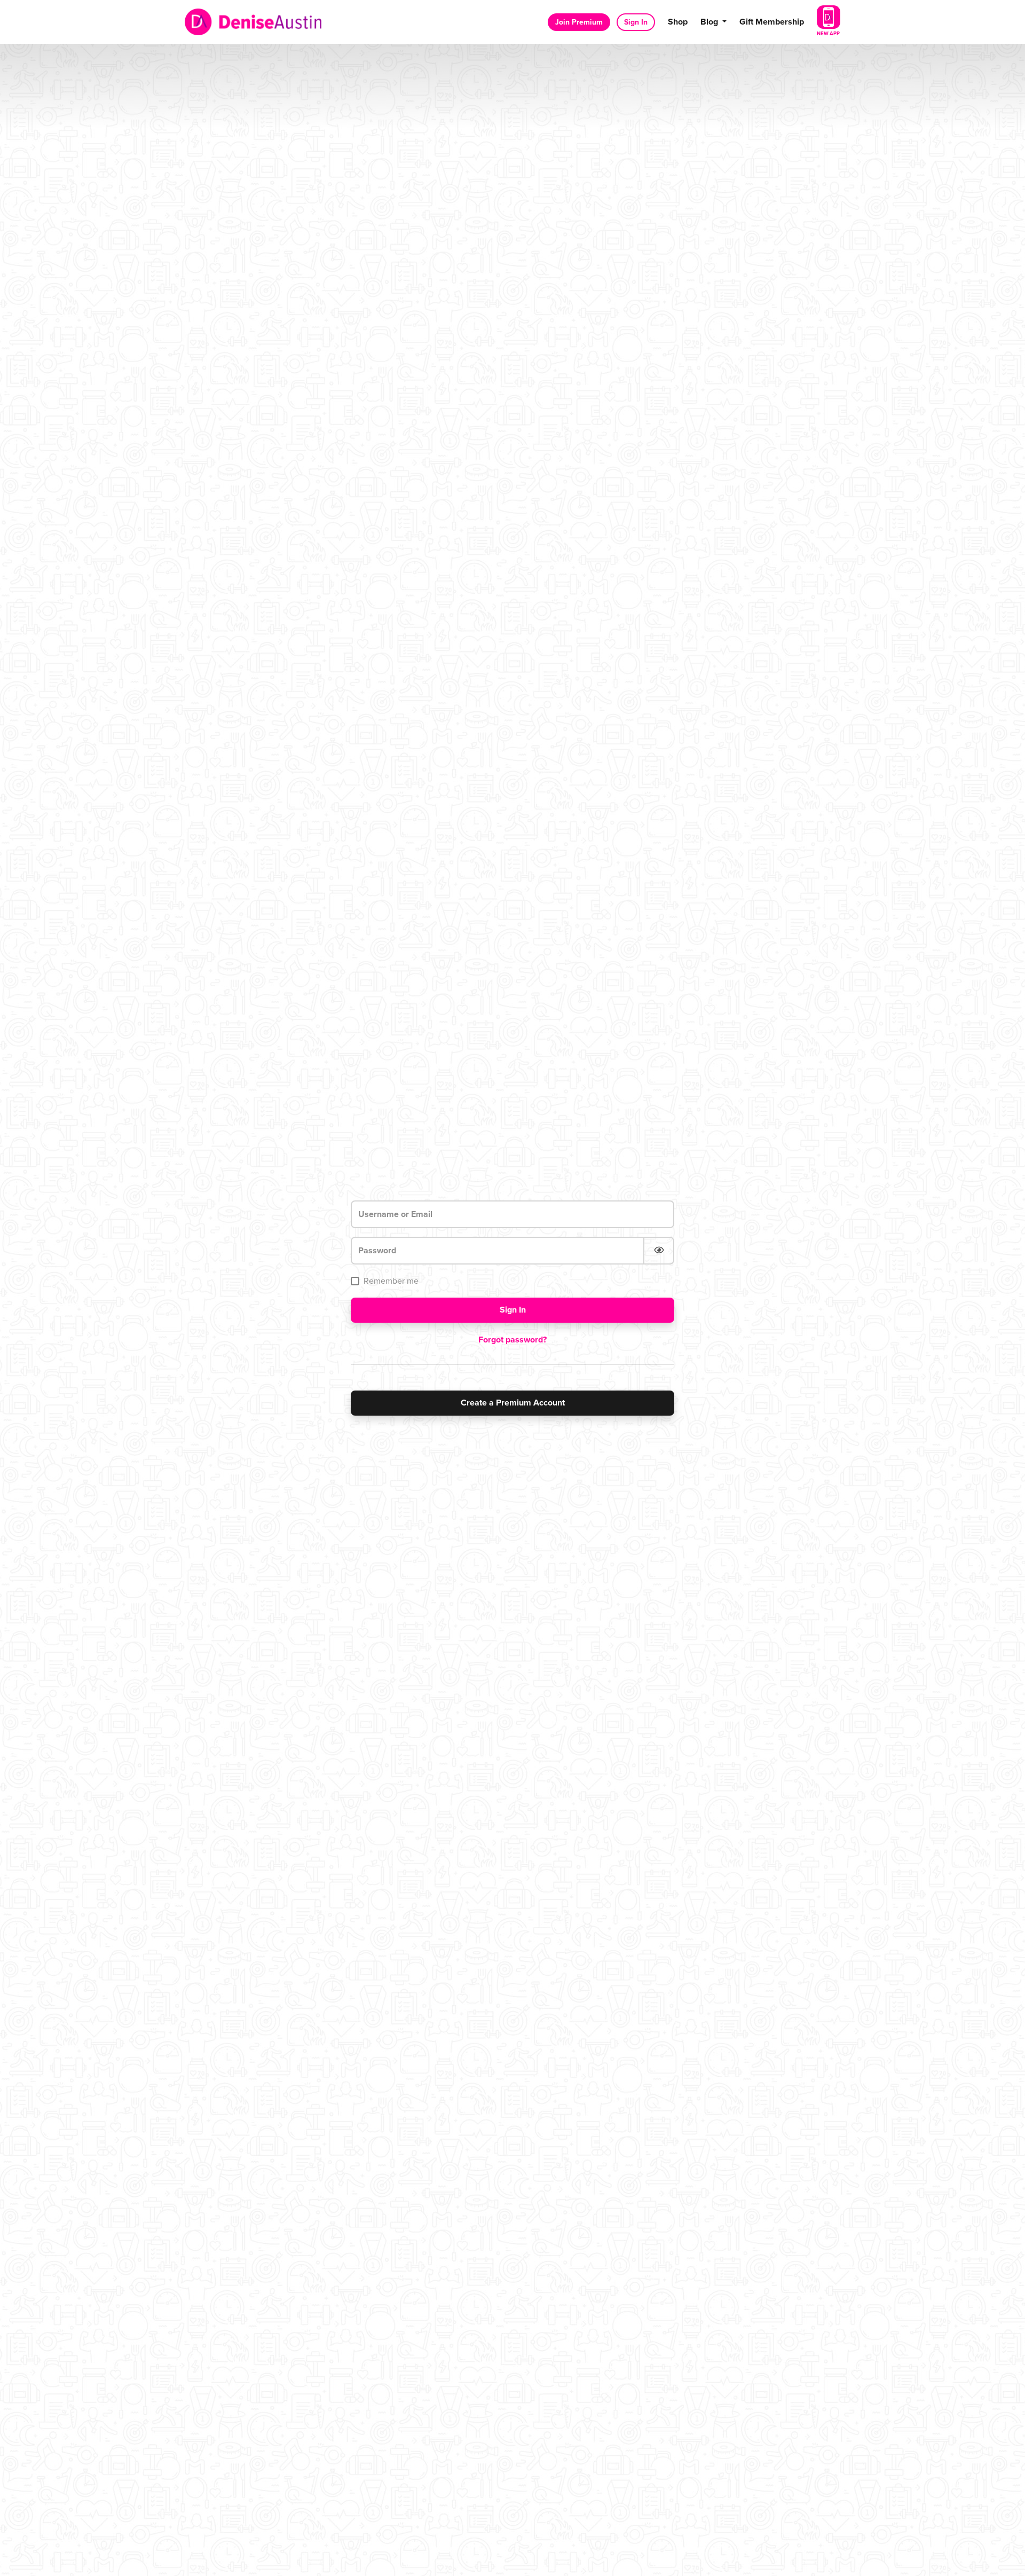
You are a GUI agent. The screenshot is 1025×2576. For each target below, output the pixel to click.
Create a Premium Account (513, 1403)
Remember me (391, 1281)
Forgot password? (512, 1340)
